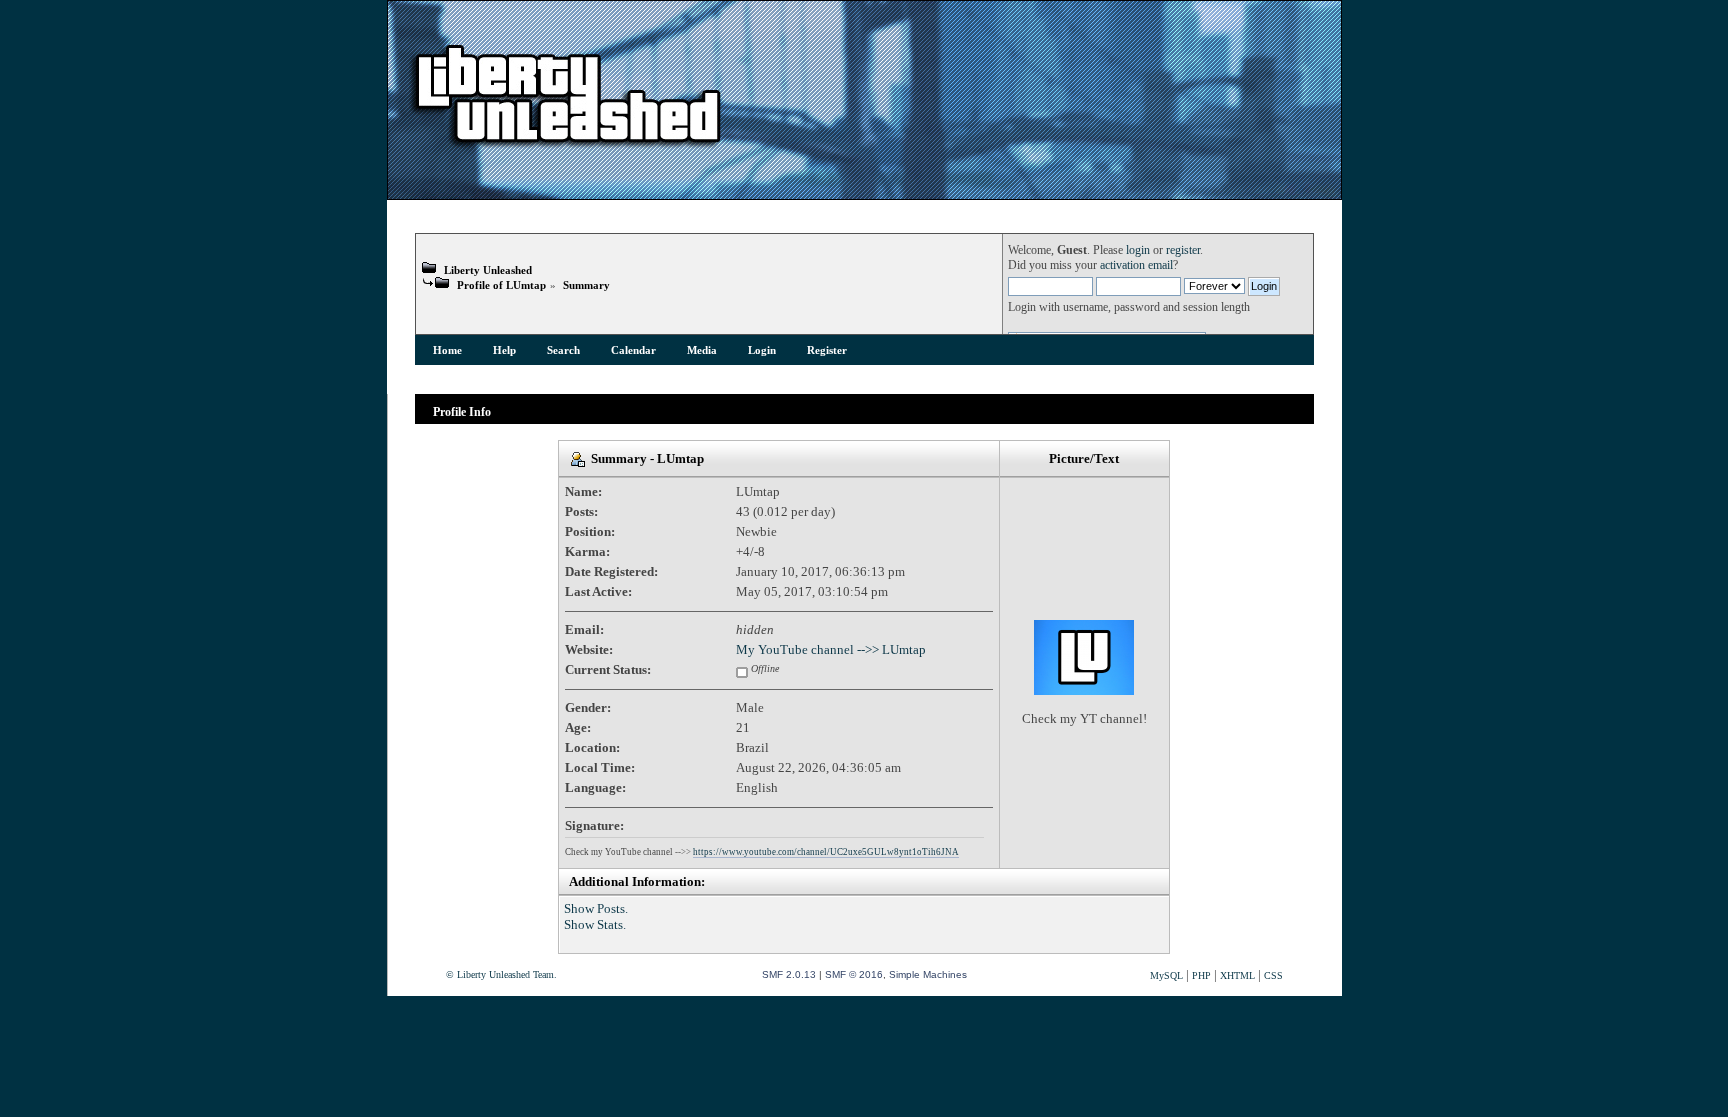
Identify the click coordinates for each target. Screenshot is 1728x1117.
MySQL (1166, 975)
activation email (1136, 265)
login (1138, 250)
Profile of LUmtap (501, 285)
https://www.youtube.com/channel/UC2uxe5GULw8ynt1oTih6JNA (826, 852)
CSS (1273, 975)
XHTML (1237, 975)
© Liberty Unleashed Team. (501, 974)
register (1183, 250)
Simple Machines (928, 974)
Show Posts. (596, 908)
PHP (1201, 975)
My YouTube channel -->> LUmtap (831, 649)
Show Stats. (595, 924)
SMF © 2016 (854, 974)
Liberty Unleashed (488, 270)
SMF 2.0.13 (789, 974)
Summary (586, 285)
